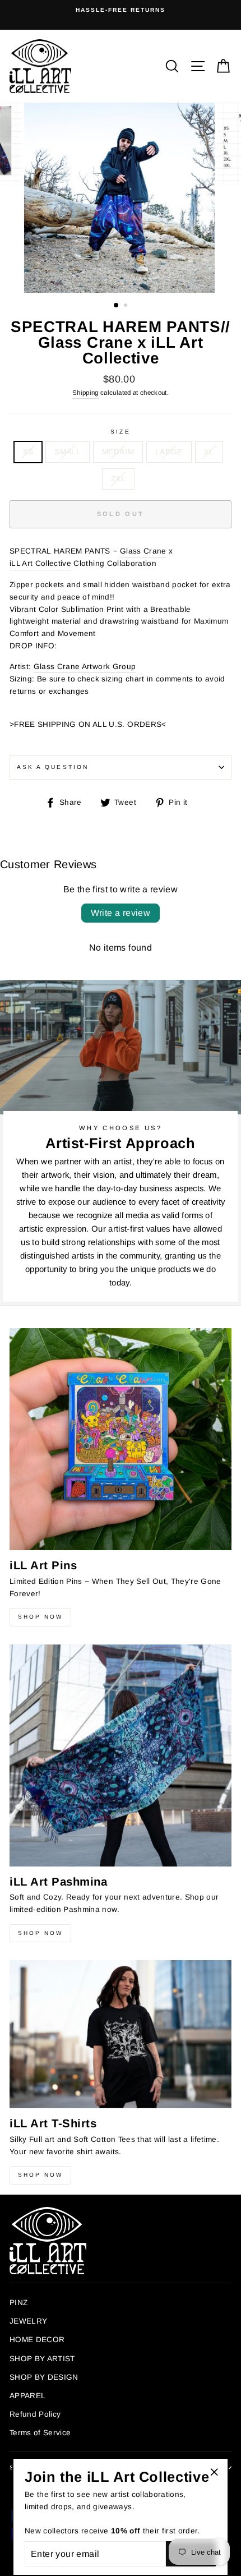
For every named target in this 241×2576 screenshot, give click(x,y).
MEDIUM (118, 452)
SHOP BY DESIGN (44, 2377)
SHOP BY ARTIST (42, 2359)
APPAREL (27, 2396)
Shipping (85, 393)
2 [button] (127, 306)
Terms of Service (40, 2433)
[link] (143, 552)
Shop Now (40, 1617)
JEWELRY (28, 2321)
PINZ (18, 2303)
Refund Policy (35, 2414)
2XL (118, 479)
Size (120, 432)
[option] (121, 10)
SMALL (68, 452)
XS (28, 452)
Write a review (121, 913)
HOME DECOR (37, 2340)
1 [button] (117, 306)
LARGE (169, 452)
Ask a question (53, 767)
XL (209, 452)
